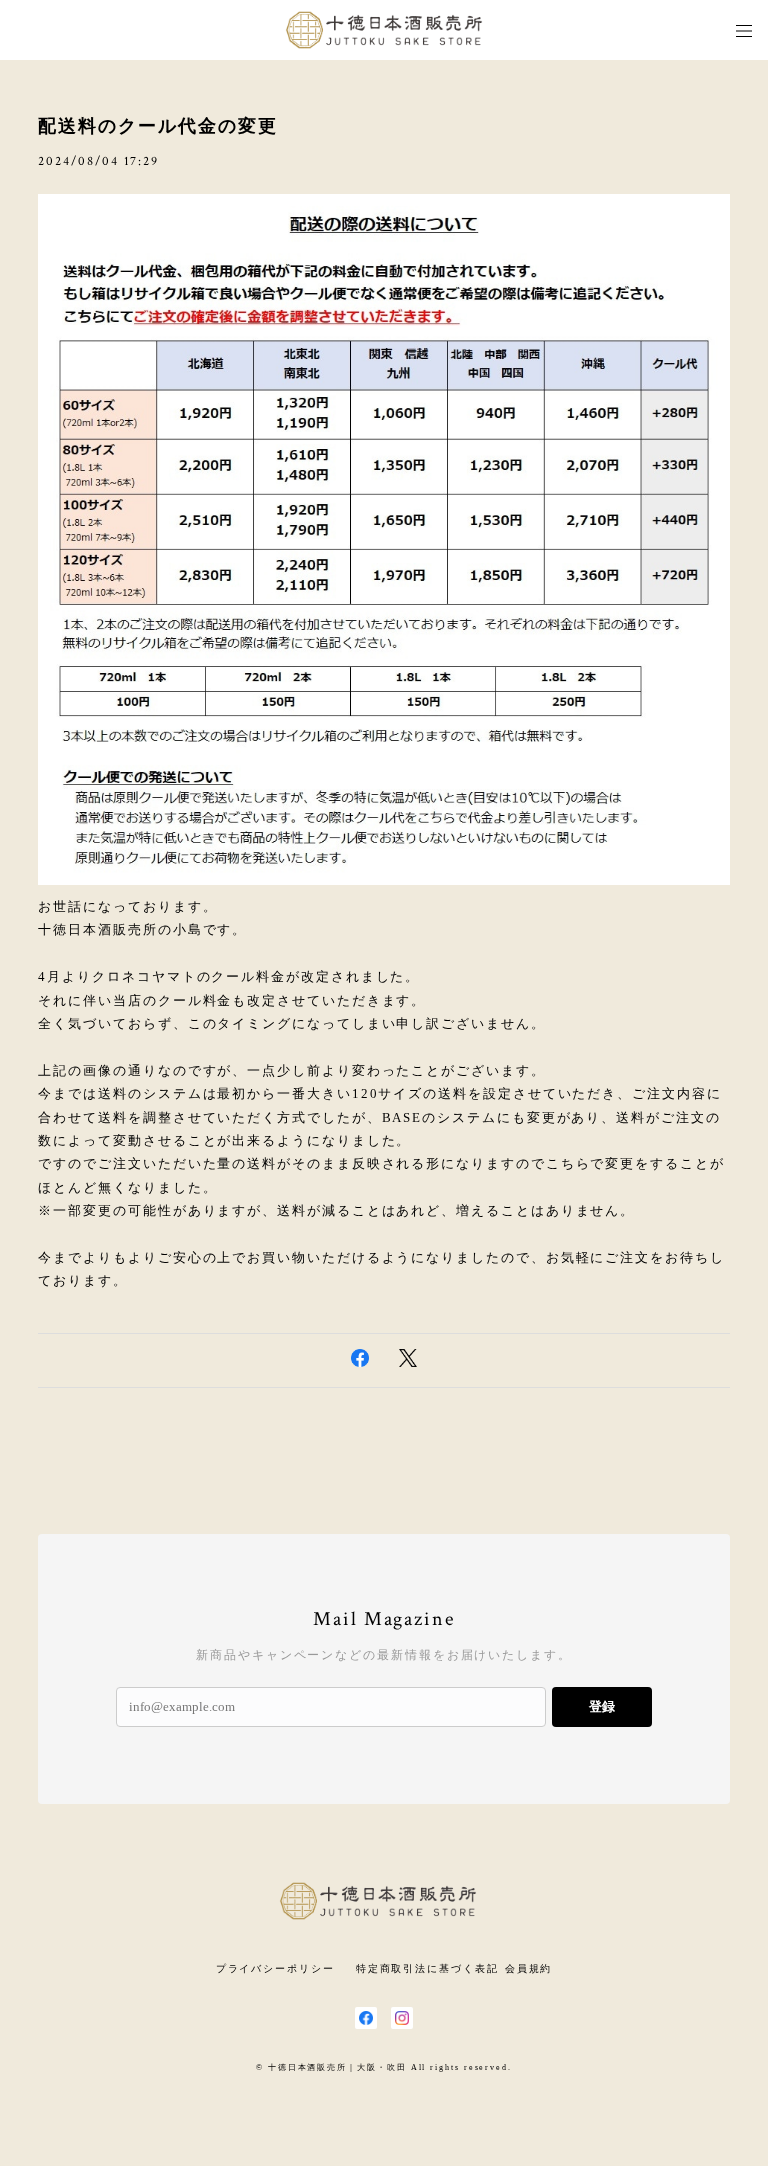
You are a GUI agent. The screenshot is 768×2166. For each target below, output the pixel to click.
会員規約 (529, 1968)
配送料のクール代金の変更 (157, 126)
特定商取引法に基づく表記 (427, 1968)
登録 (602, 1706)
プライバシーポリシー (275, 1968)
